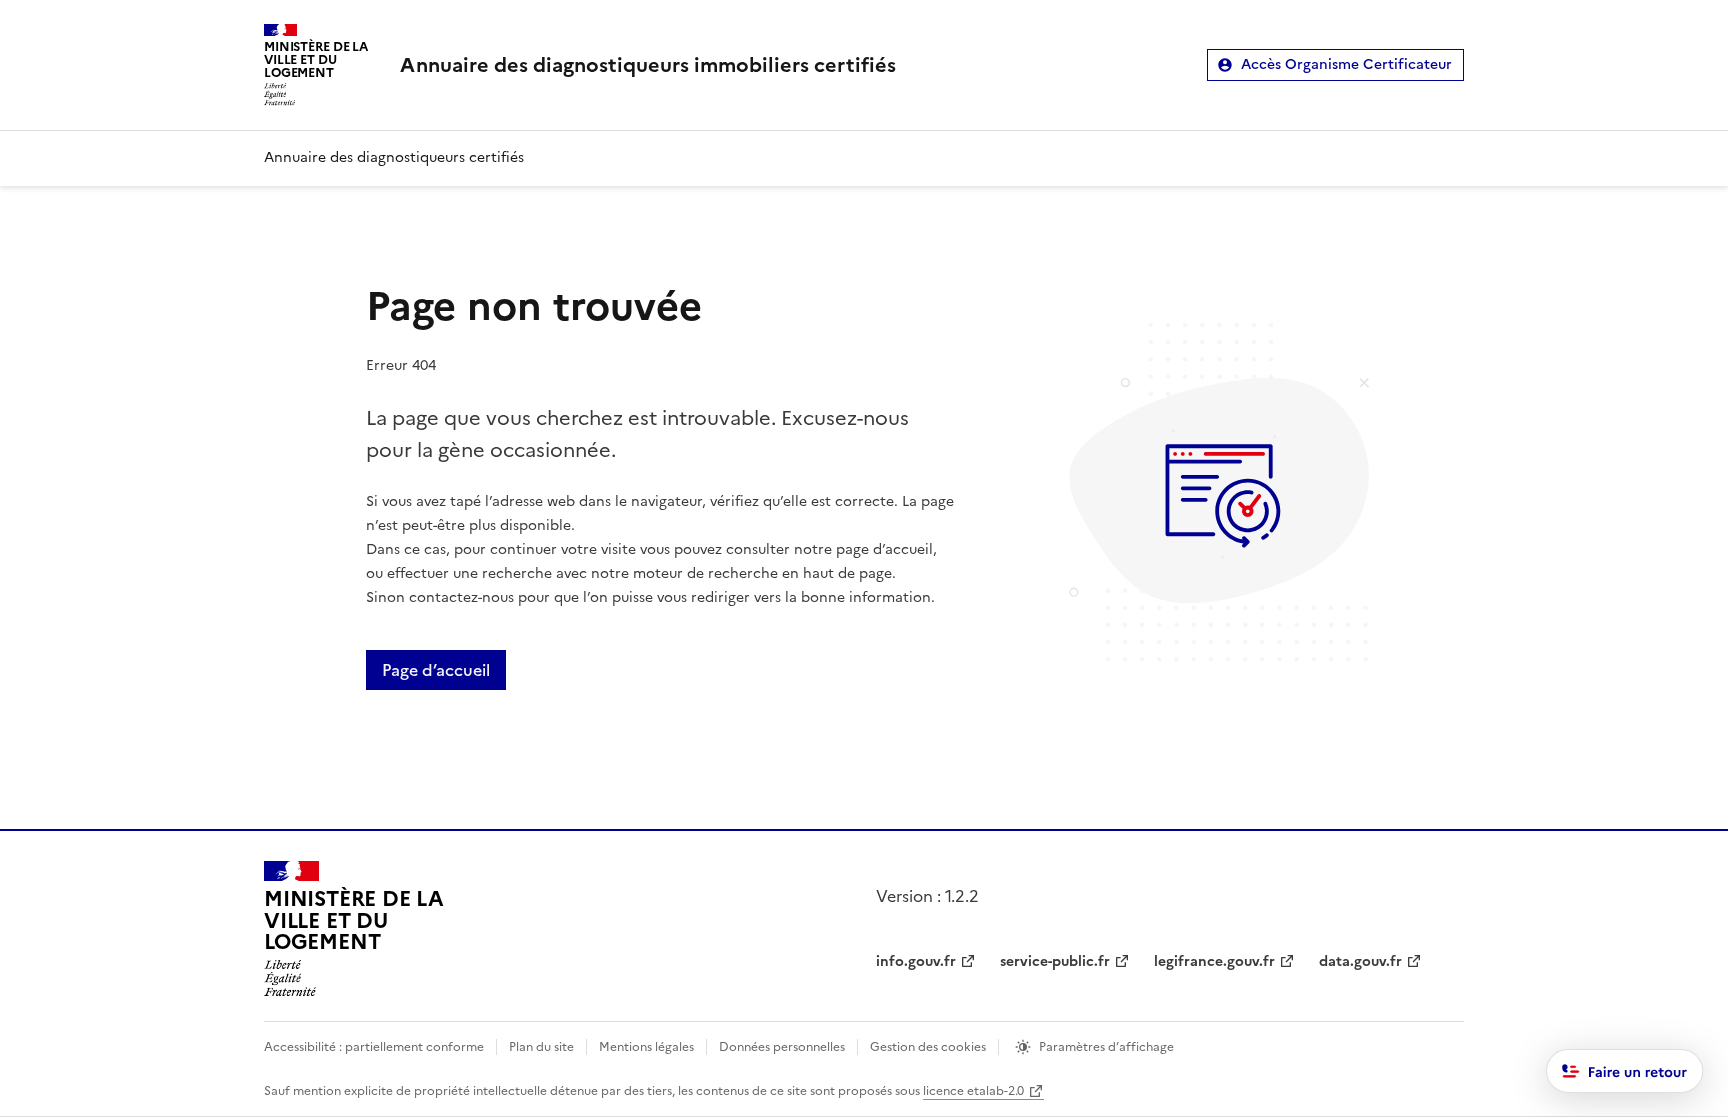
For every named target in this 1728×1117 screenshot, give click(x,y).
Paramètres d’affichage (1106, 1047)
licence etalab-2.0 (973, 1091)
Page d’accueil (436, 670)
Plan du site (541, 1047)
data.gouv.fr (1360, 961)
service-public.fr (1055, 961)
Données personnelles (782, 1047)
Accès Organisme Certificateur (1346, 64)
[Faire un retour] (1625, 1071)
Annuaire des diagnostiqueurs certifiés (394, 157)
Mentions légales (646, 1047)
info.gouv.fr (916, 961)
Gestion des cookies (928, 1047)
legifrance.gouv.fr (1214, 961)
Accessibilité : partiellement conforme (374, 1047)
